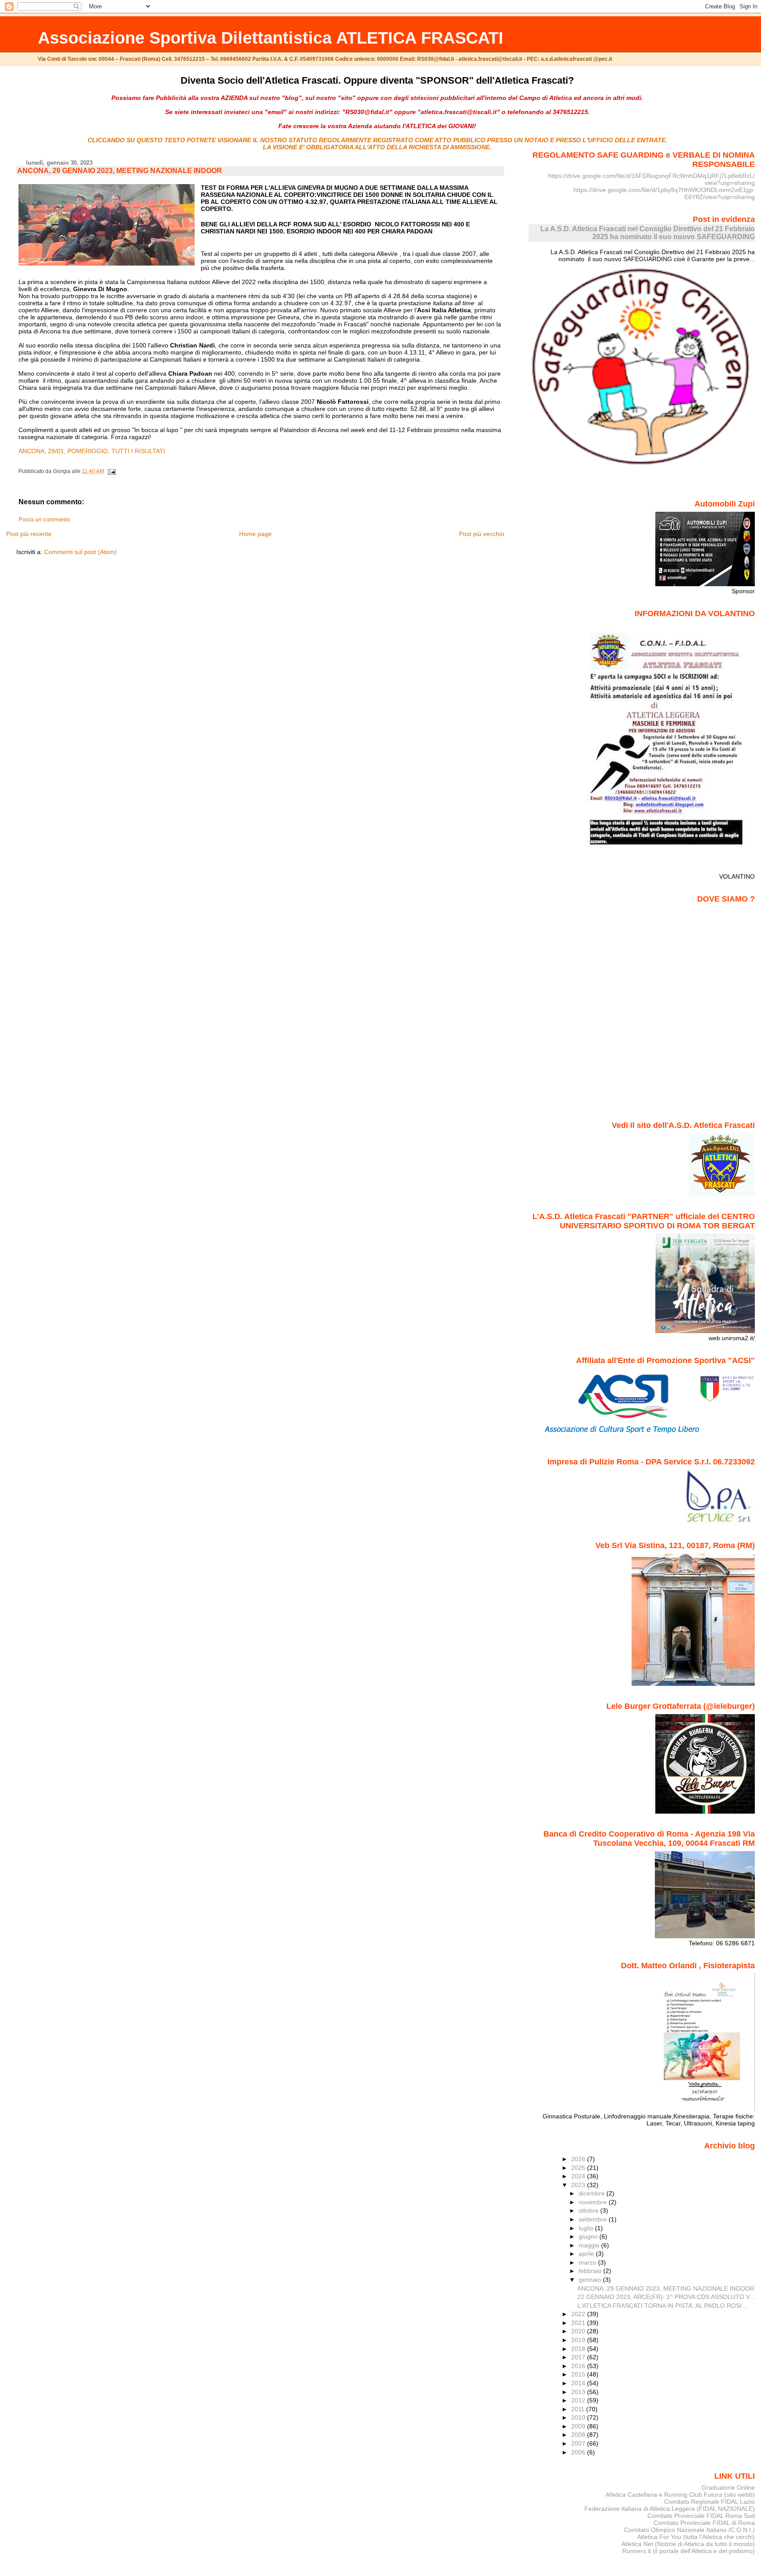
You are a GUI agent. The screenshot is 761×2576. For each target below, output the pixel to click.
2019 (579, 2340)
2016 (579, 2366)
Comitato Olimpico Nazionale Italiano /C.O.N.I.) (689, 2530)
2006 (579, 2452)
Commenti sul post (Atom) (80, 552)
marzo (588, 2262)
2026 (579, 2159)
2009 (579, 2426)
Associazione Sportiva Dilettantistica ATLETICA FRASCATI (271, 38)
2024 (579, 2176)
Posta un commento (44, 520)
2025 (579, 2168)
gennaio (591, 2280)
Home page (255, 534)
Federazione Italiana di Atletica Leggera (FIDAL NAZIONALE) (670, 2509)
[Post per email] (111, 471)
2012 (579, 2400)
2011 (579, 2409)
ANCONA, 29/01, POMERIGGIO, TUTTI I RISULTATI (92, 451)
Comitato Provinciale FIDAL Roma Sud (701, 2516)
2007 (579, 2443)
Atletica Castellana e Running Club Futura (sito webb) (680, 2495)
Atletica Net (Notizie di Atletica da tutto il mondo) (688, 2544)
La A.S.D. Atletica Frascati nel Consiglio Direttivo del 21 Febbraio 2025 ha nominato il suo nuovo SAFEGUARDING (648, 233)
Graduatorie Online (728, 2487)
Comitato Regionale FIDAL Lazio (709, 2502)
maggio (590, 2245)
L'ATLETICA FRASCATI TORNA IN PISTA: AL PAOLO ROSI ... (663, 2306)
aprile (587, 2254)
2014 (579, 2383)
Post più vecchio (482, 534)
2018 (579, 2349)
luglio (587, 2228)
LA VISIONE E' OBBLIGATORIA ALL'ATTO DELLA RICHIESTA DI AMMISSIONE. (377, 147)
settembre (594, 2219)
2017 (579, 2357)
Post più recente (29, 534)
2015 (579, 2374)
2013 (579, 2392)
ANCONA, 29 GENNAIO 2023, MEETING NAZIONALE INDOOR (120, 171)
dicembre (593, 2193)
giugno (589, 2236)
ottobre (589, 2210)
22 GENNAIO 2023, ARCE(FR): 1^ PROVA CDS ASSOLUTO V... (666, 2297)
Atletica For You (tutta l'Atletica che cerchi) (696, 2537)
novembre (594, 2202)
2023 (579, 2185)
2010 (579, 2417)
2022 (579, 2314)
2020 (579, 2331)
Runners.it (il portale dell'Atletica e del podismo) (689, 2551)
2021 (579, 2323)
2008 (579, 2435)
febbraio (591, 2271)
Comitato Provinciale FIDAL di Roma (704, 2523)
